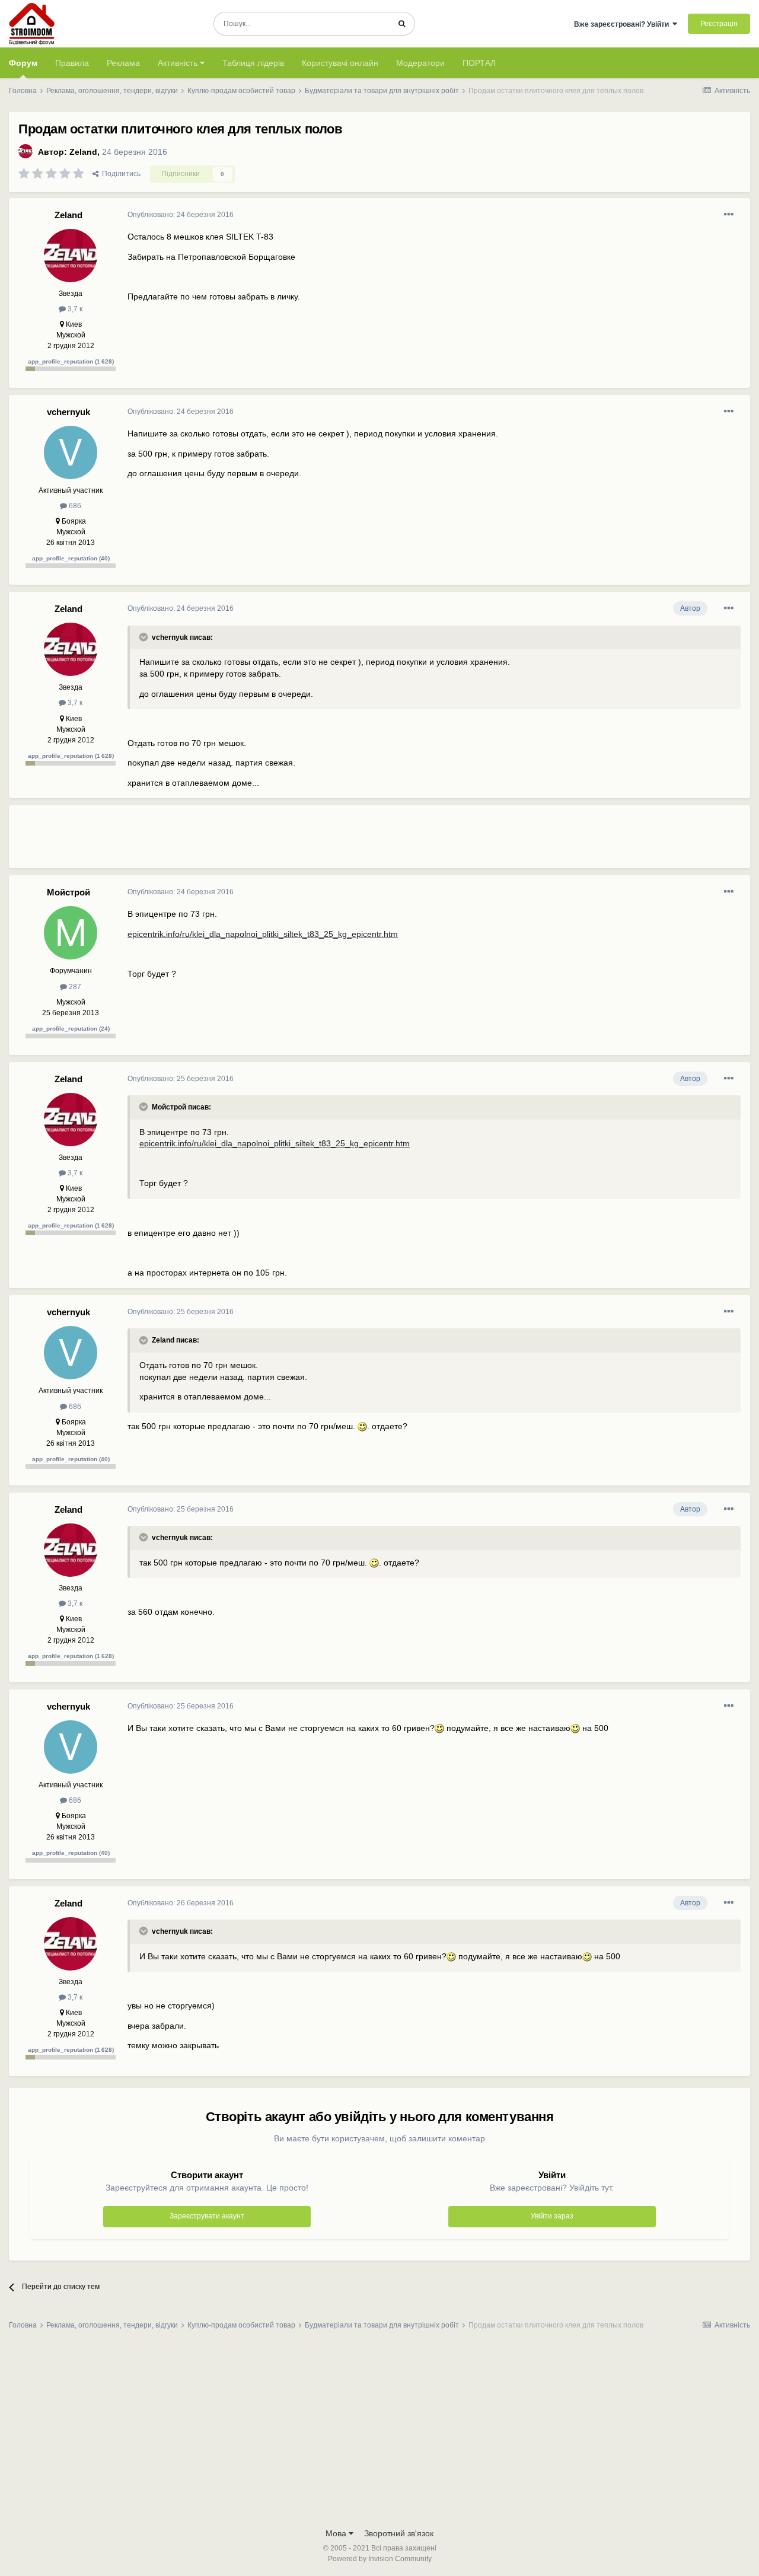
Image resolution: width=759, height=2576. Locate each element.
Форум (23, 63)
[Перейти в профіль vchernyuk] (71, 452)
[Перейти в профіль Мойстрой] (71, 933)
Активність (179, 63)
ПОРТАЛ (479, 63)
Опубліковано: (181, 215)
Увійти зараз (552, 2216)
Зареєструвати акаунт (207, 2216)
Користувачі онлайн (340, 63)
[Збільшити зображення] (362, 1426)
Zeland (83, 152)
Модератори (420, 63)
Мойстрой (68, 892)
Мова (337, 2533)
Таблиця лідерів (253, 63)
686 (74, 506)
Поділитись (119, 174)
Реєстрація (719, 24)
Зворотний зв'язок (399, 2533)
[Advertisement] (343, 841)
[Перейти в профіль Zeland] (25, 151)
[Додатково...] (729, 215)
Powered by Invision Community (380, 2559)
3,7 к (74, 309)
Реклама (123, 63)
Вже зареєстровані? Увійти (623, 24)
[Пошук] (402, 24)
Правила (72, 63)
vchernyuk (68, 412)
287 (74, 987)
